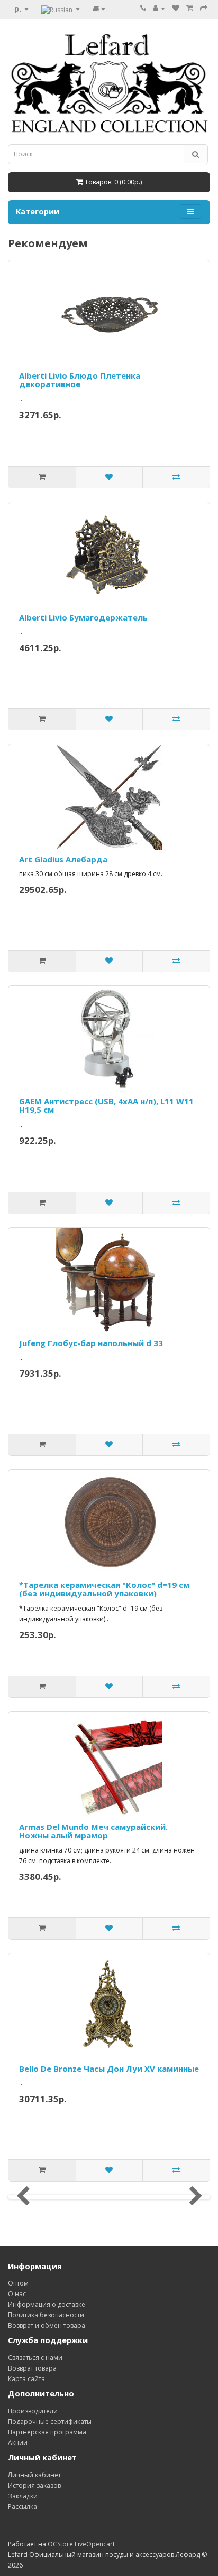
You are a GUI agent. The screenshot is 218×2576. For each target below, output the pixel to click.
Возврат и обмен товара (47, 2325)
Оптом (18, 2283)
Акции (18, 2443)
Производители (33, 2411)
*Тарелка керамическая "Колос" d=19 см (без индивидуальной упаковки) (104, 1589)
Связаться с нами (35, 2358)
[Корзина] (190, 8)
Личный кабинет (34, 2475)
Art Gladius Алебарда (63, 859)
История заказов (34, 2485)
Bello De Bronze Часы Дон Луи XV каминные (109, 2069)
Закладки (23, 2496)
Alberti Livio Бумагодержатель (83, 617)
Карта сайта (26, 2379)
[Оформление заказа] (204, 8)
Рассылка (22, 2507)
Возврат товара (32, 2368)
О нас (17, 2294)
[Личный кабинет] (159, 8)
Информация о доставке (47, 2304)
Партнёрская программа (47, 2432)
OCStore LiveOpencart (81, 2544)
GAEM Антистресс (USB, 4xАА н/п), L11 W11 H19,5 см (106, 1106)
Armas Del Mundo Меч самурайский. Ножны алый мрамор (93, 1831)
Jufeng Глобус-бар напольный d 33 (91, 1343)
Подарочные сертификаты (50, 2422)
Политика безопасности (46, 2315)
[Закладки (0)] (176, 8)
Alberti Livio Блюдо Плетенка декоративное (80, 380)
